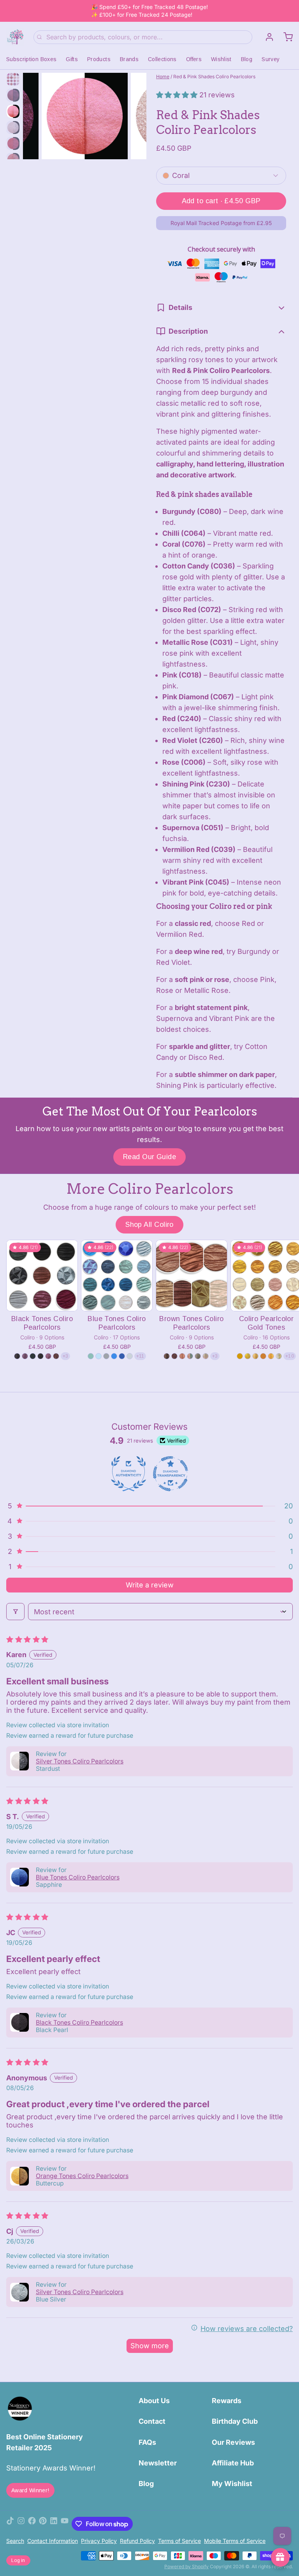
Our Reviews (233, 2442)
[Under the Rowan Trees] (15, 37)
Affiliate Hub (233, 2463)
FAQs (147, 2442)
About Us (154, 2401)
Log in (18, 2560)
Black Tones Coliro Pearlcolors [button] (79, 2023)
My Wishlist (232, 2484)
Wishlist (221, 59)
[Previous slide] (35, 114)
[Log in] (266, 37)
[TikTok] (10, 2524)
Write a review (150, 1585)
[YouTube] (65, 2524)
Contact (152, 2421)
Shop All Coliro (149, 1225)
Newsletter (158, 2463)
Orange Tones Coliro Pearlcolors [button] (82, 2176)
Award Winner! (30, 2490)
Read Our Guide (149, 1157)
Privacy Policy (99, 2541)
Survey (271, 59)
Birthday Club (235, 2421)
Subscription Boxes (31, 59)
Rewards (227, 2401)
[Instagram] (21, 2524)
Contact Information (53, 2541)
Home (163, 77)
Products (99, 59)
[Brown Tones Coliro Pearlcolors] (192, 1276)
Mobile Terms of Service (235, 2541)
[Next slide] (134, 114)
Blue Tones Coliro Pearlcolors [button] (78, 1877)
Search (15, 2541)
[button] (178, 95)
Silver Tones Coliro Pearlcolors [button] (80, 1761)
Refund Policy (137, 2541)
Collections (162, 59)
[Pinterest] (43, 2524)
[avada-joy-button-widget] (280, 2557)
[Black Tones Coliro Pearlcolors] (42, 1276)
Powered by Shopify (186, 2566)
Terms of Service (179, 2541)
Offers (194, 59)
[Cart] (285, 37)
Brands (129, 59)
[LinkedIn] (54, 2524)
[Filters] (15, 1612)
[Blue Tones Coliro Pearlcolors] (117, 1276)
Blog (247, 59)
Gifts (72, 59)
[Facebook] (32, 2524)
